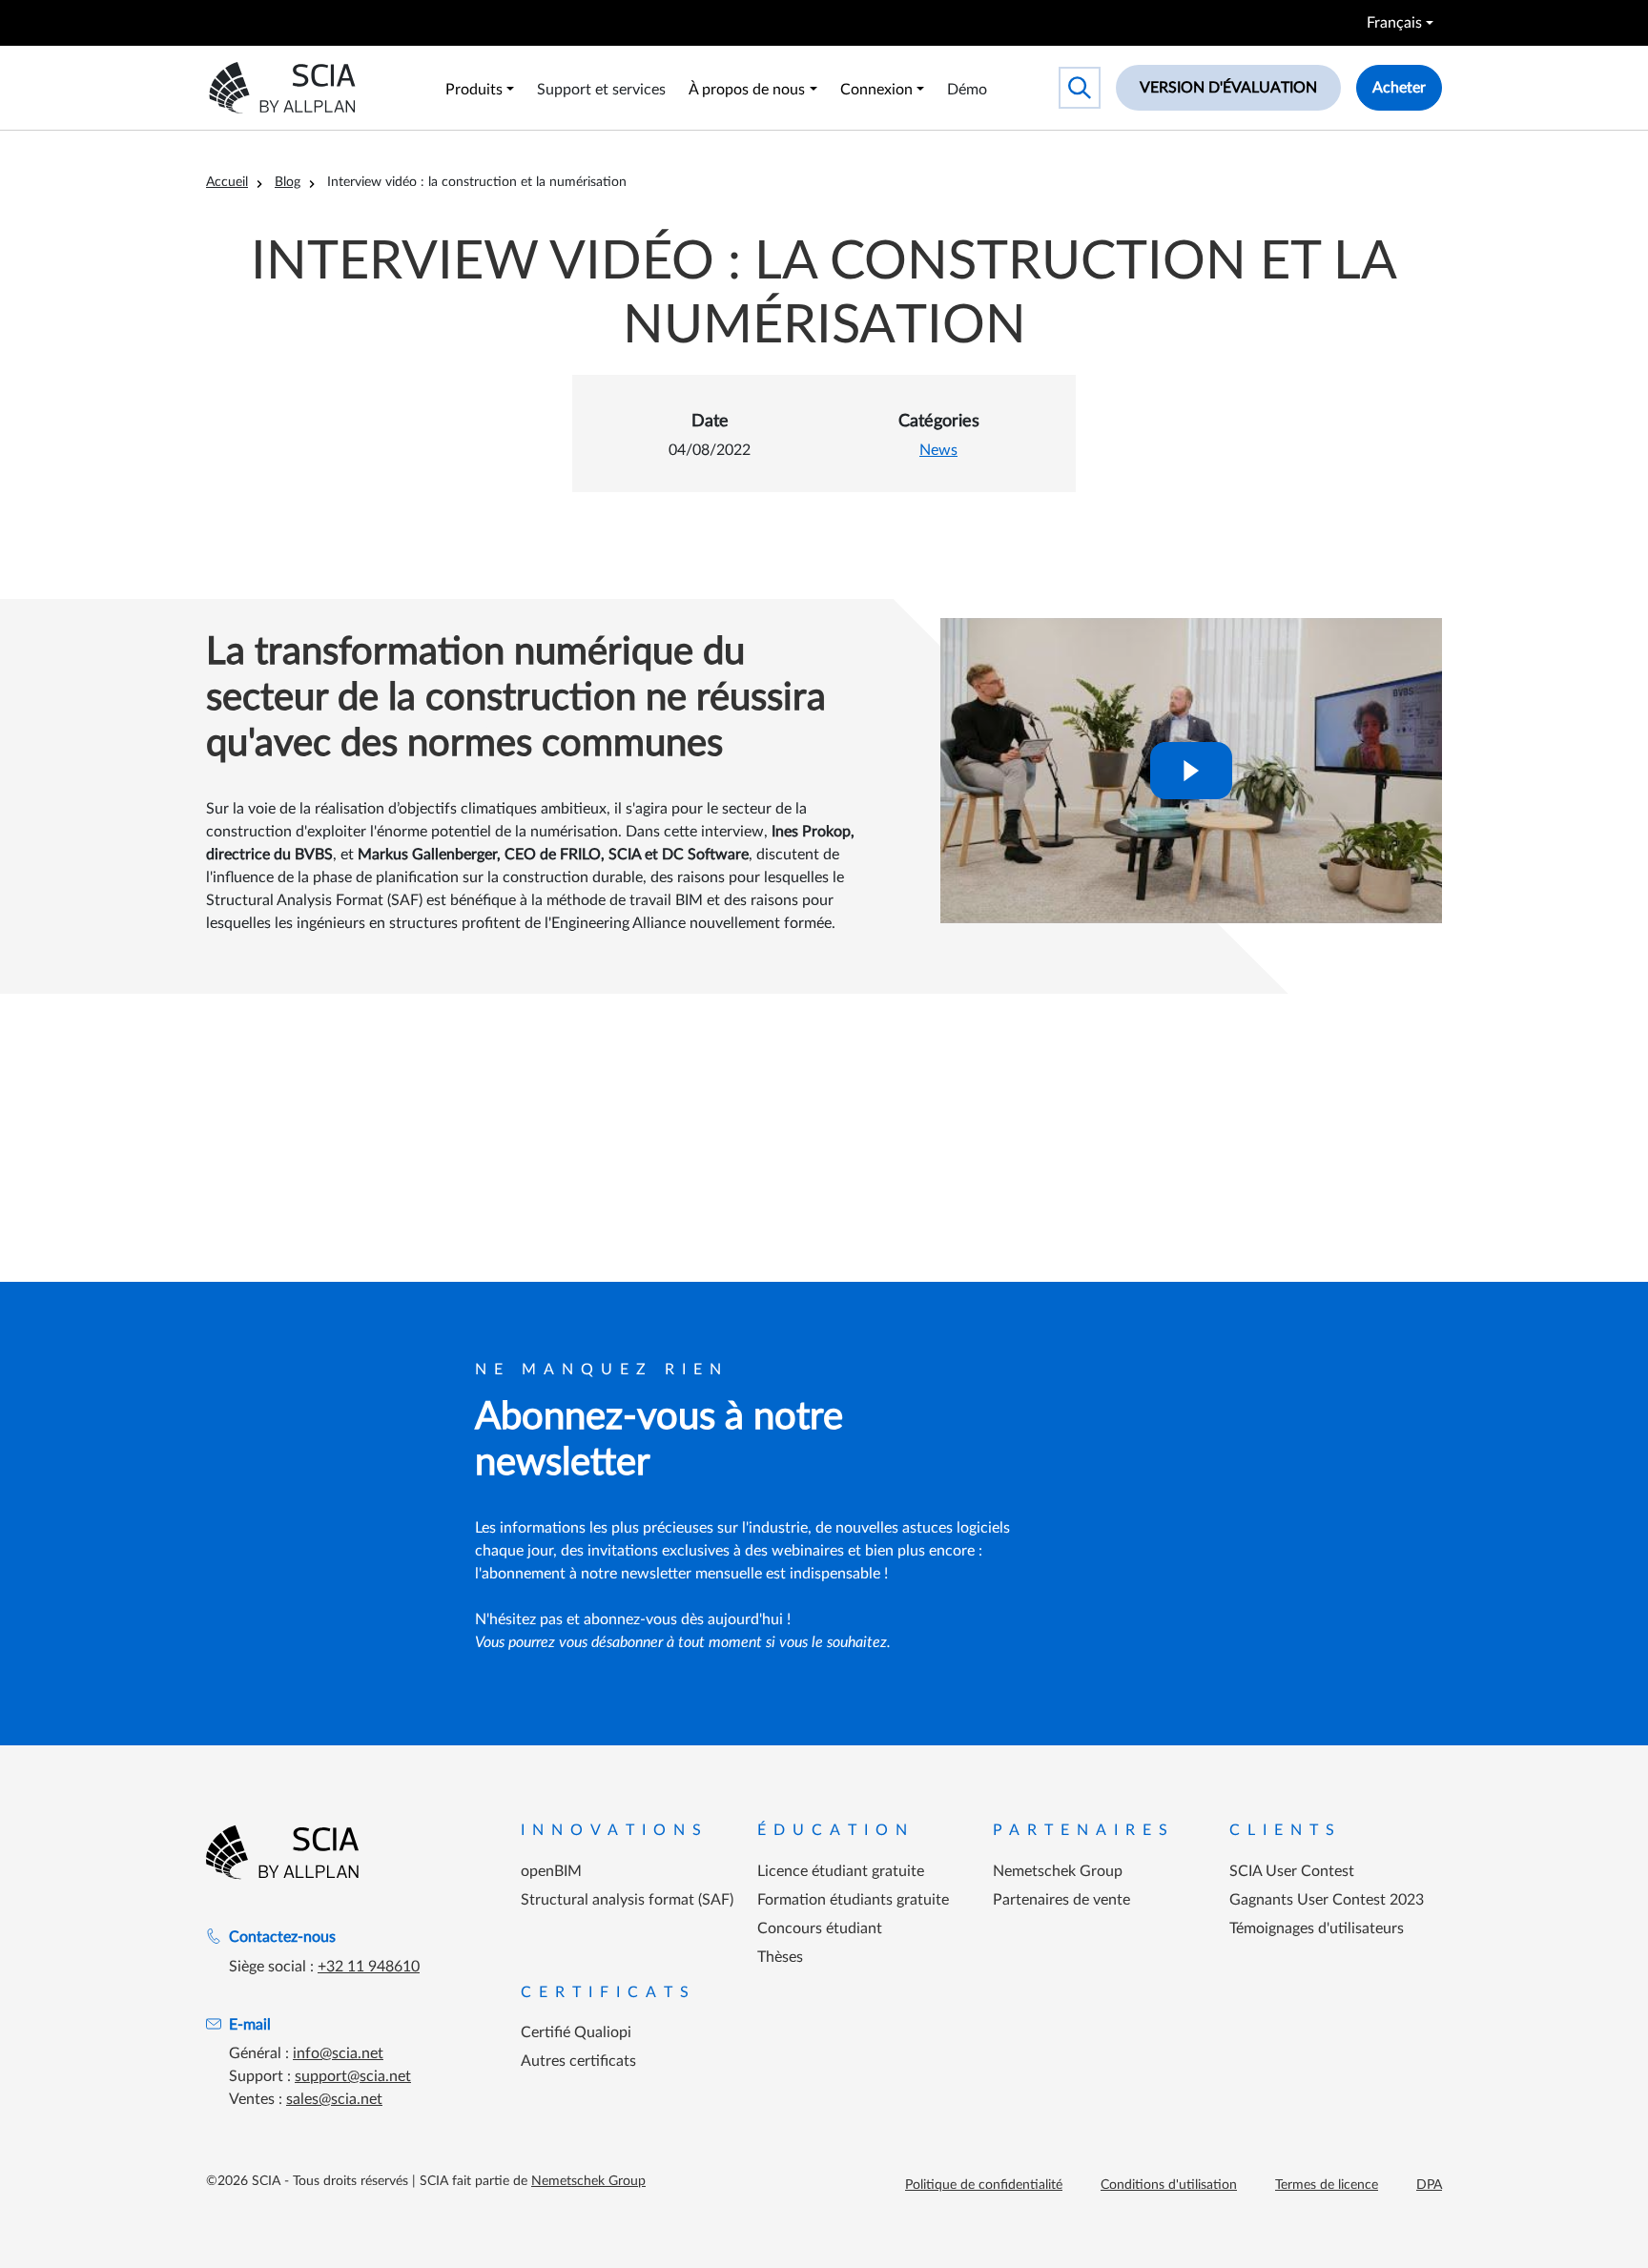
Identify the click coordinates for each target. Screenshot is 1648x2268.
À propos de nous (747, 90)
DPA (1429, 2185)
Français (1394, 23)
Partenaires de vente (1061, 1900)
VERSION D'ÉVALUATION (1228, 88)
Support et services (601, 90)
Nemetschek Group (1058, 1871)
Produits (474, 90)
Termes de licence (1327, 2185)
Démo (967, 90)
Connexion (876, 90)
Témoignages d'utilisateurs (1317, 1928)
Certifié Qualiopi (576, 2032)
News (938, 450)
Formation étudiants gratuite (853, 1900)
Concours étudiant (820, 1928)
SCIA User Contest (1292, 1871)
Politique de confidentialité (984, 2185)
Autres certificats (578, 2061)
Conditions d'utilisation (1169, 2185)
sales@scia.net (334, 2099)
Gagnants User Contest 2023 (1327, 1900)
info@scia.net (338, 2053)
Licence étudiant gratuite (841, 1871)
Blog (288, 182)
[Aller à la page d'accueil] (282, 1852)
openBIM (551, 1871)
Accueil (227, 182)
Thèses (780, 1957)
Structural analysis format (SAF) (627, 1900)
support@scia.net (353, 2076)
